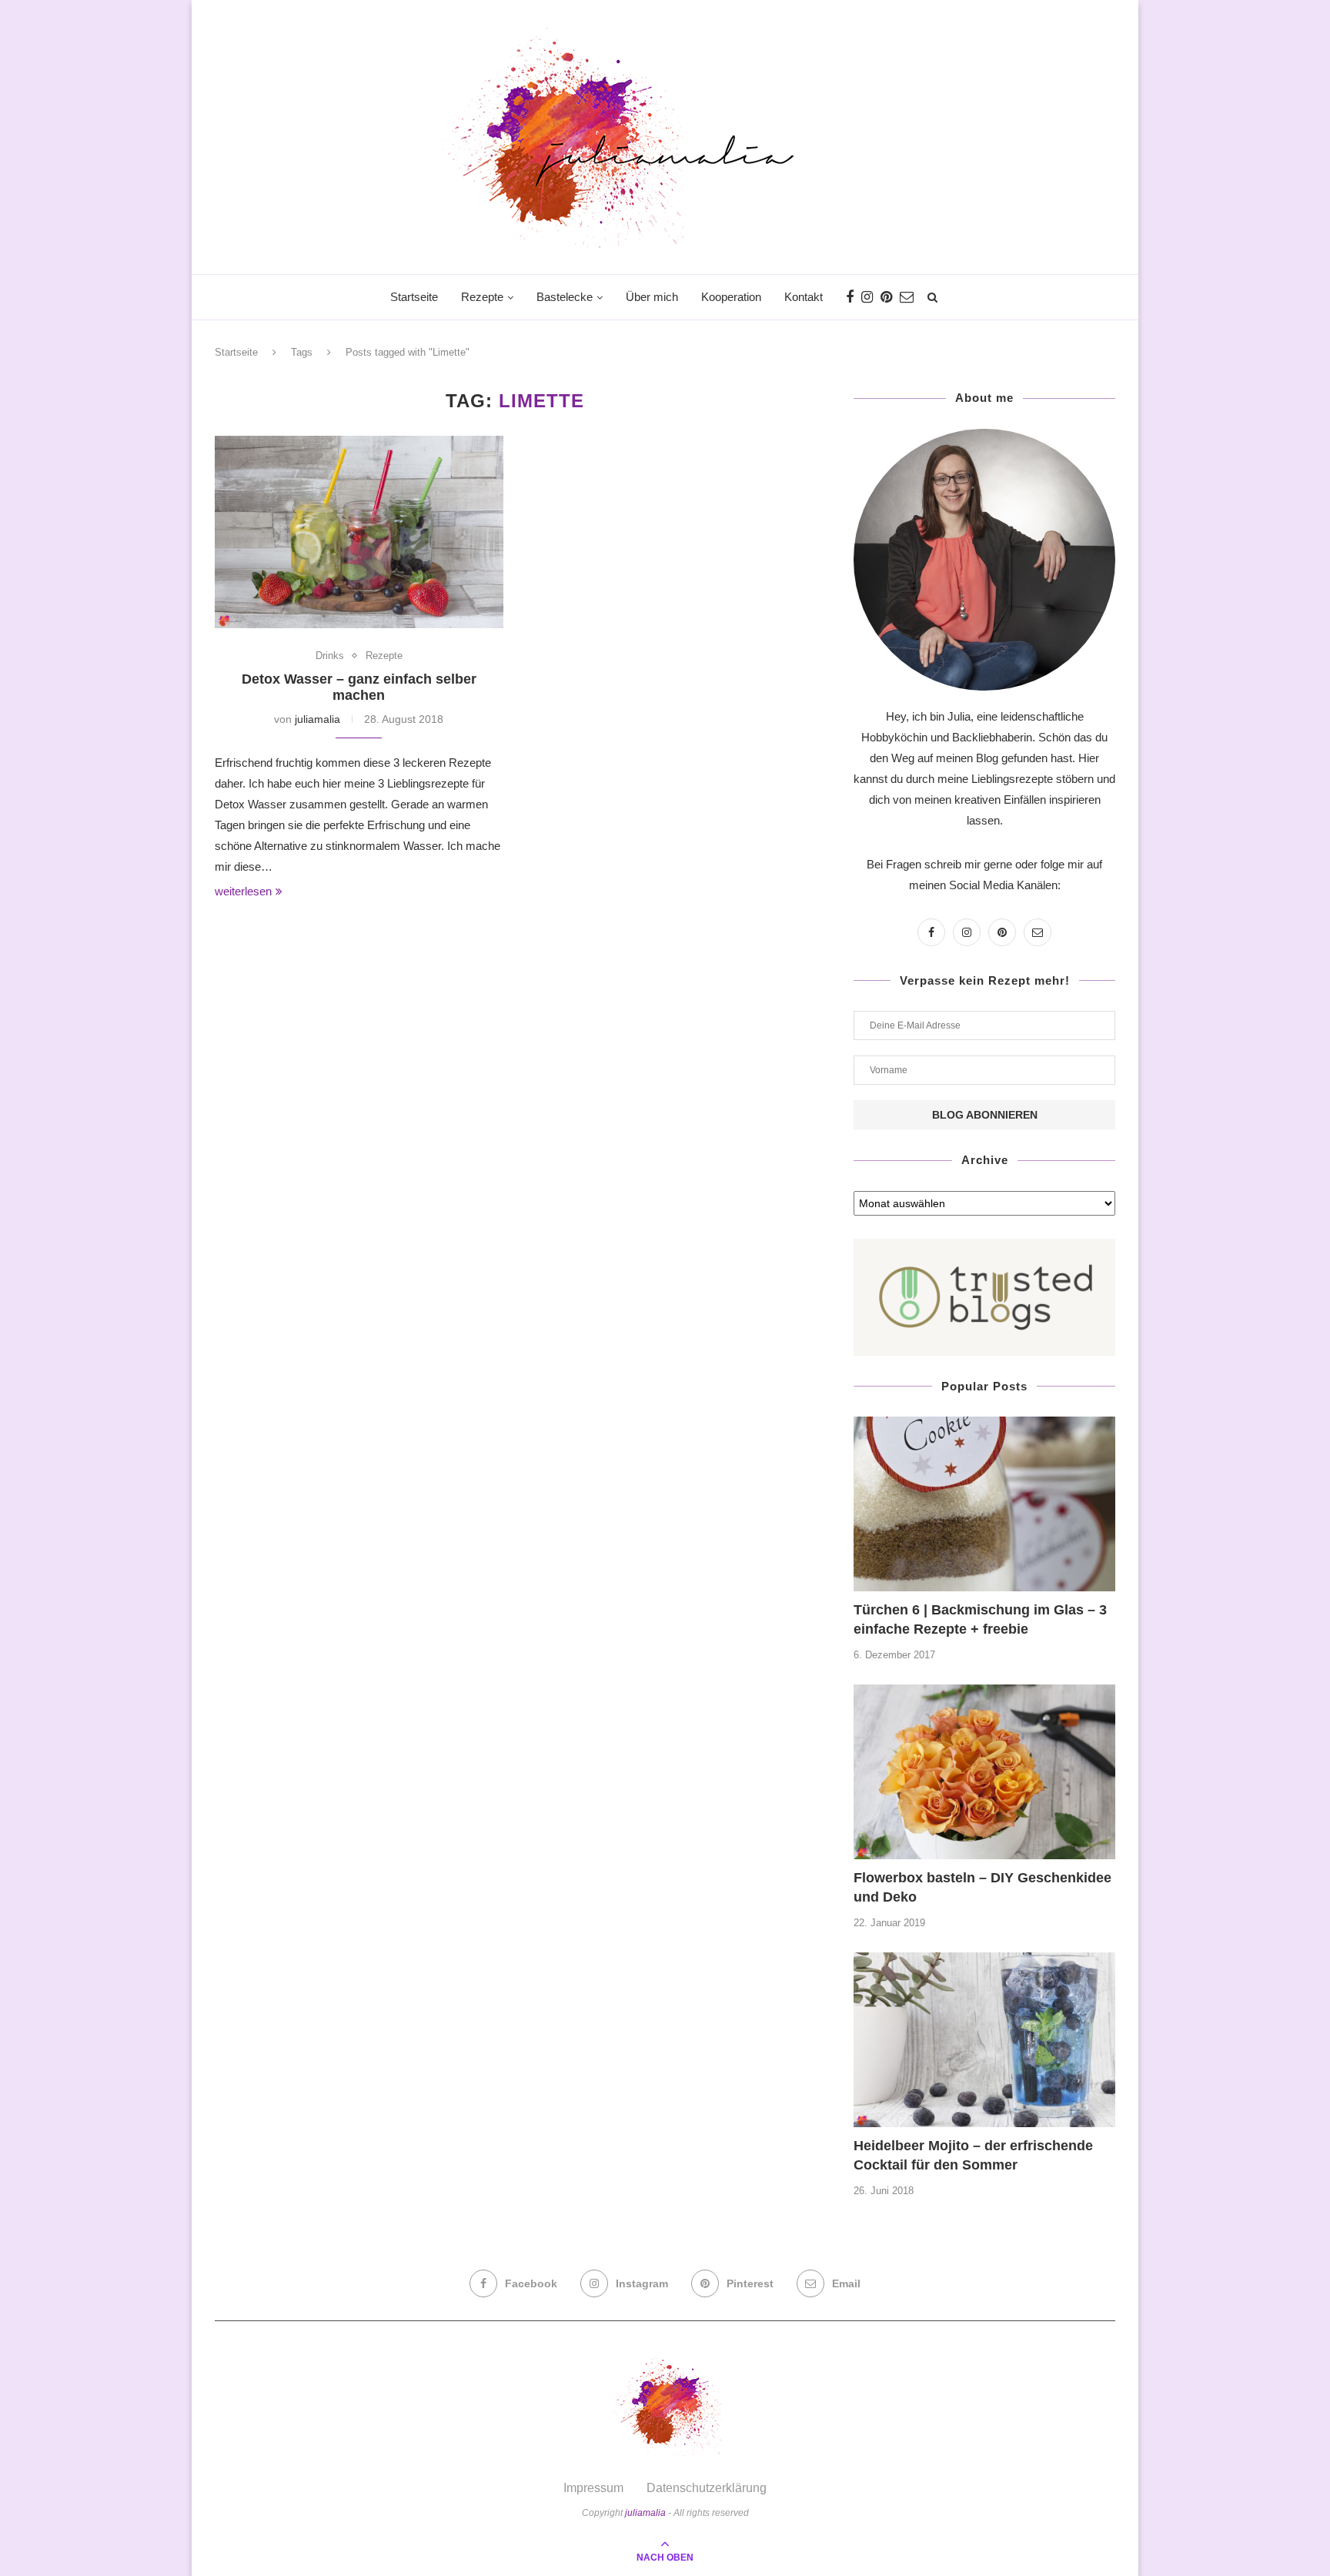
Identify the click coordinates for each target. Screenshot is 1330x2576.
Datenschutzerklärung (707, 2488)
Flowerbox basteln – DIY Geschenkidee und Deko (982, 1887)
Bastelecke (565, 297)
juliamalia (317, 719)
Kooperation (731, 297)
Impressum (593, 2488)
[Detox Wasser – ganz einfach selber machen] (359, 532)
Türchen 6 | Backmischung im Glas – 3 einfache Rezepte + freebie (980, 1619)
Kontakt (804, 297)
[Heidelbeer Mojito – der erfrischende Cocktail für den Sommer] (984, 2040)
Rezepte (482, 297)
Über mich (652, 297)
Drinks (330, 656)
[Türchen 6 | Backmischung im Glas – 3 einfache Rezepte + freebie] (984, 1504)
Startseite (414, 297)
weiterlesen (243, 891)
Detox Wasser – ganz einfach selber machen (359, 687)
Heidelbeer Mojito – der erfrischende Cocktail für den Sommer (973, 2155)
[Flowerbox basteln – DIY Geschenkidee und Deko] (984, 1772)
